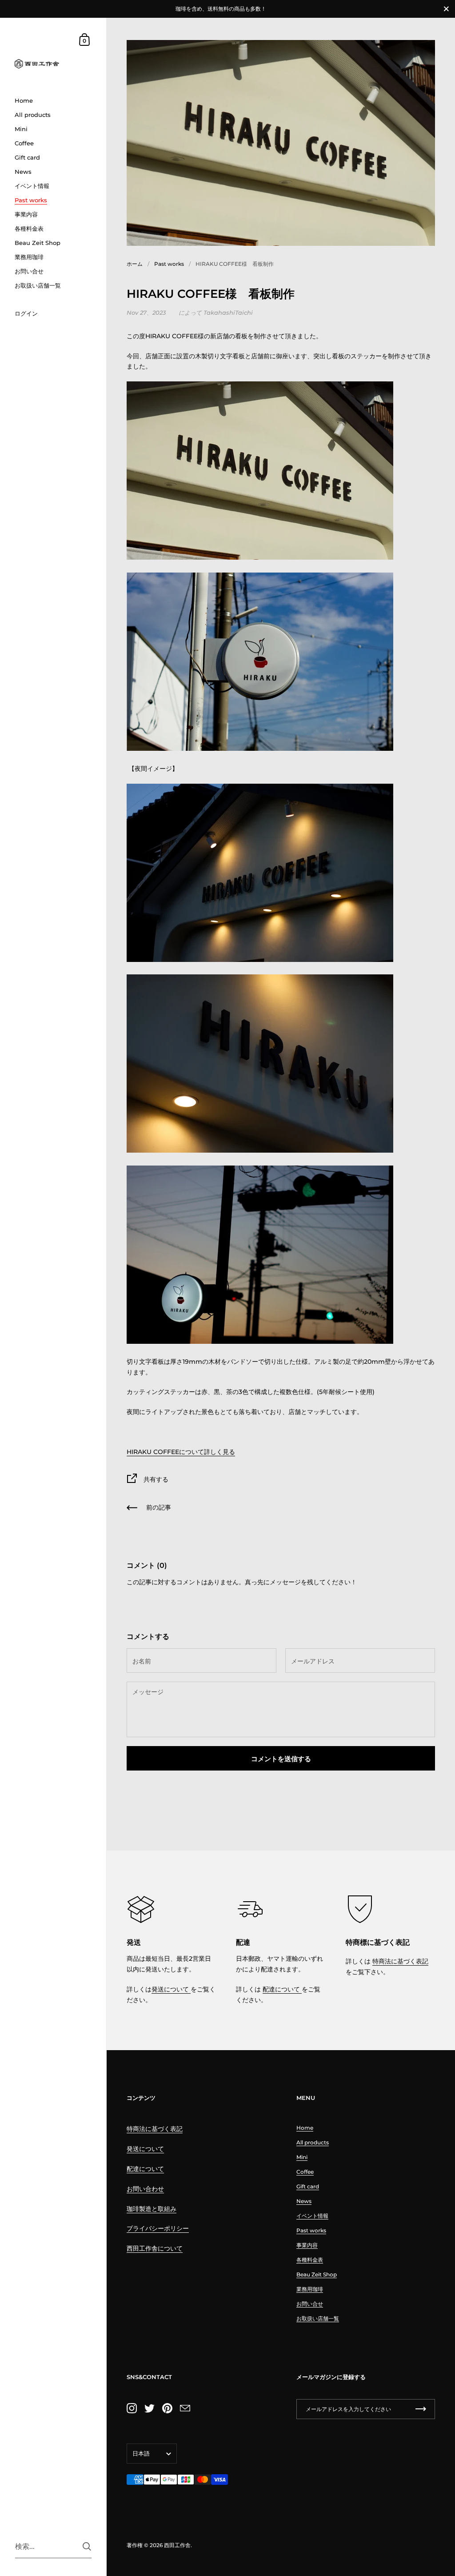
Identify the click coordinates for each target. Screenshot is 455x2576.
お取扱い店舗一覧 (318, 2318)
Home (305, 2128)
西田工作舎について (155, 2248)
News (304, 2201)
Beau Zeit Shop (317, 2274)
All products (313, 2142)
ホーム (135, 264)
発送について (171, 1989)
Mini (302, 2157)
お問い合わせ (145, 2189)
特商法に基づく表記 (400, 1961)
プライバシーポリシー (158, 2228)
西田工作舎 (177, 2545)
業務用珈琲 (310, 2289)
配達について (282, 1989)
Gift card (308, 2186)
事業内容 (307, 2245)
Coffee (305, 2172)
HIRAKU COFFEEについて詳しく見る (181, 1452)
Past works (169, 264)
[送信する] (87, 2546)
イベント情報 (312, 2216)
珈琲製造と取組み (152, 2209)
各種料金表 (310, 2260)
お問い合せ (310, 2304)
